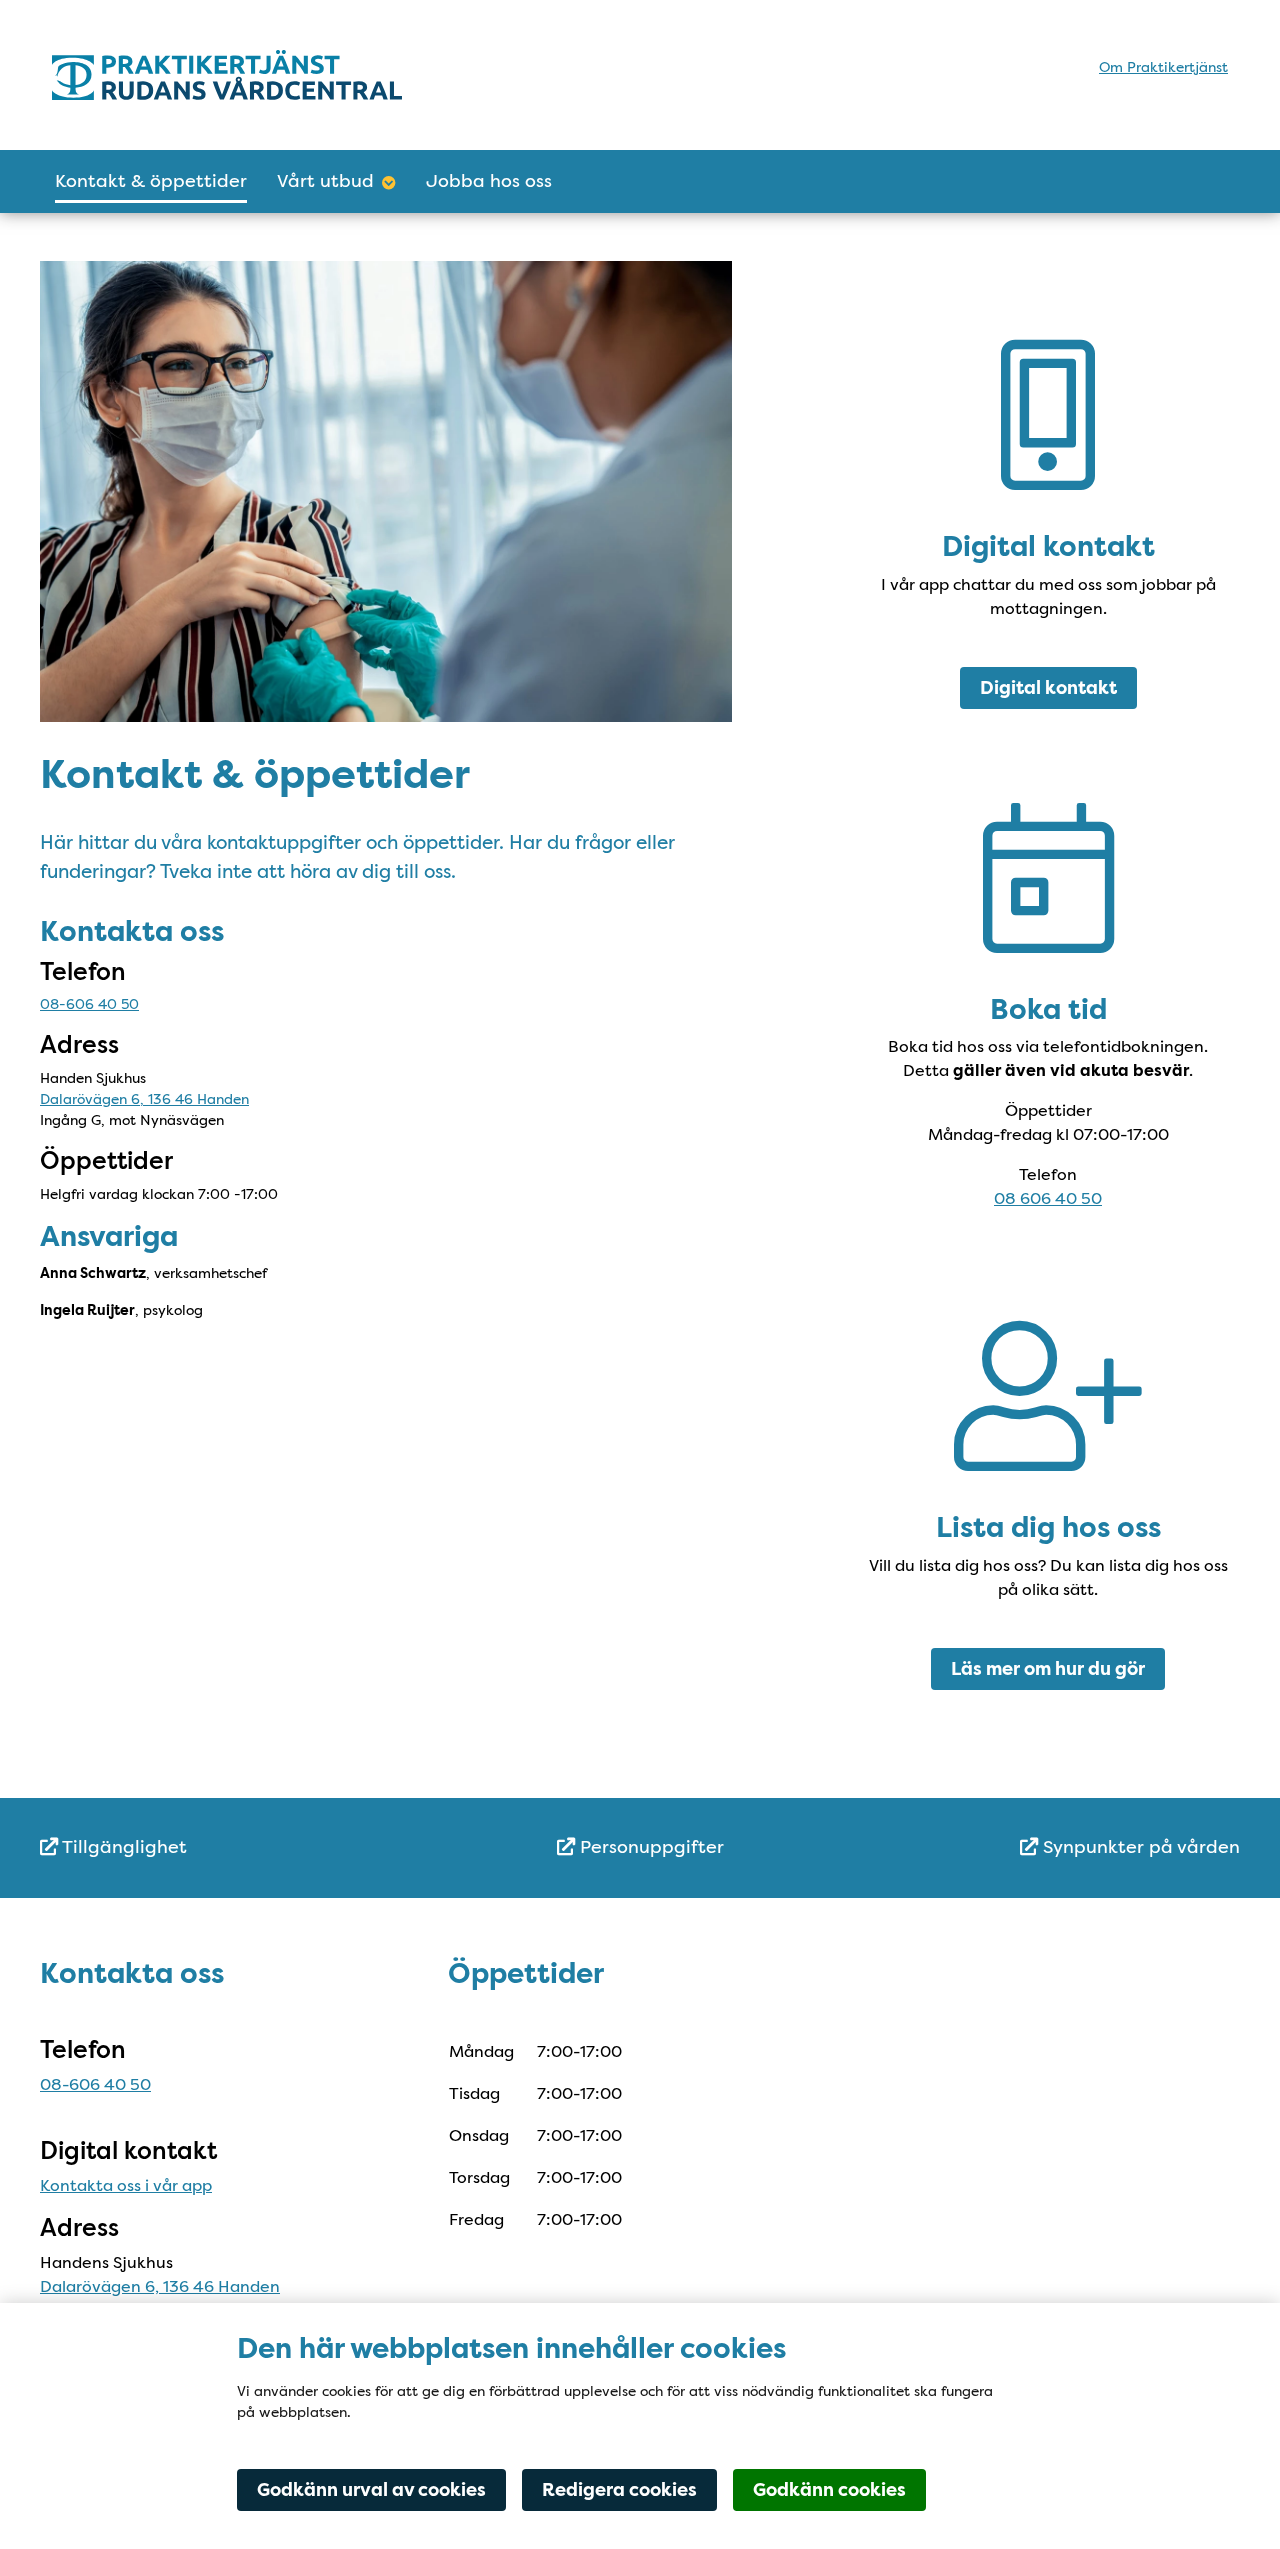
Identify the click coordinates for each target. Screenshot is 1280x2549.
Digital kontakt (1048, 688)
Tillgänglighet (122, 1847)
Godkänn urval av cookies (371, 2490)
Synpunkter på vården (1139, 1847)
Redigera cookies (619, 2490)
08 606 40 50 (1048, 1198)
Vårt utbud (325, 181)
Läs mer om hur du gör (1048, 1669)
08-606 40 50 (89, 1004)
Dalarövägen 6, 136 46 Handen (144, 1099)
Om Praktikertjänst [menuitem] (1163, 67)
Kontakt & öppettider (151, 181)
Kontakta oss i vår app (126, 2185)
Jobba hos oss (489, 181)
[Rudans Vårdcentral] (227, 75)
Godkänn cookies (829, 2490)
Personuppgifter (649, 1847)
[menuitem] (240, 1847)
